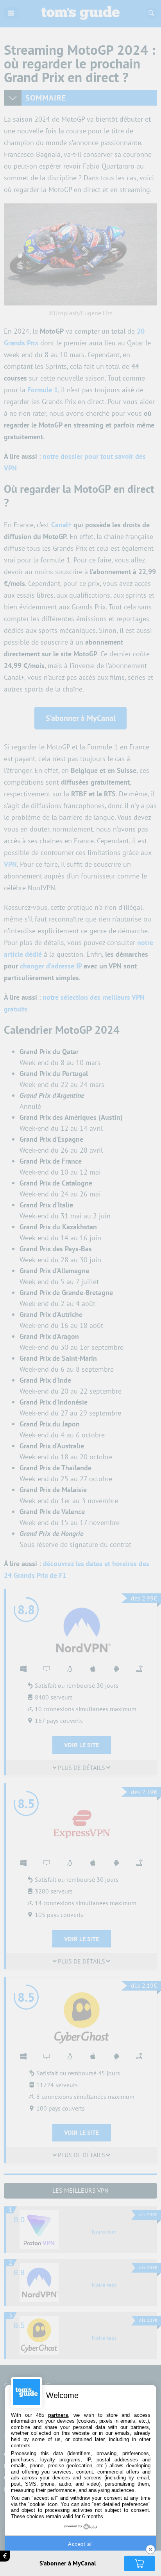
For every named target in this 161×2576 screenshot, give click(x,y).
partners (58, 2415)
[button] (140, 2563)
